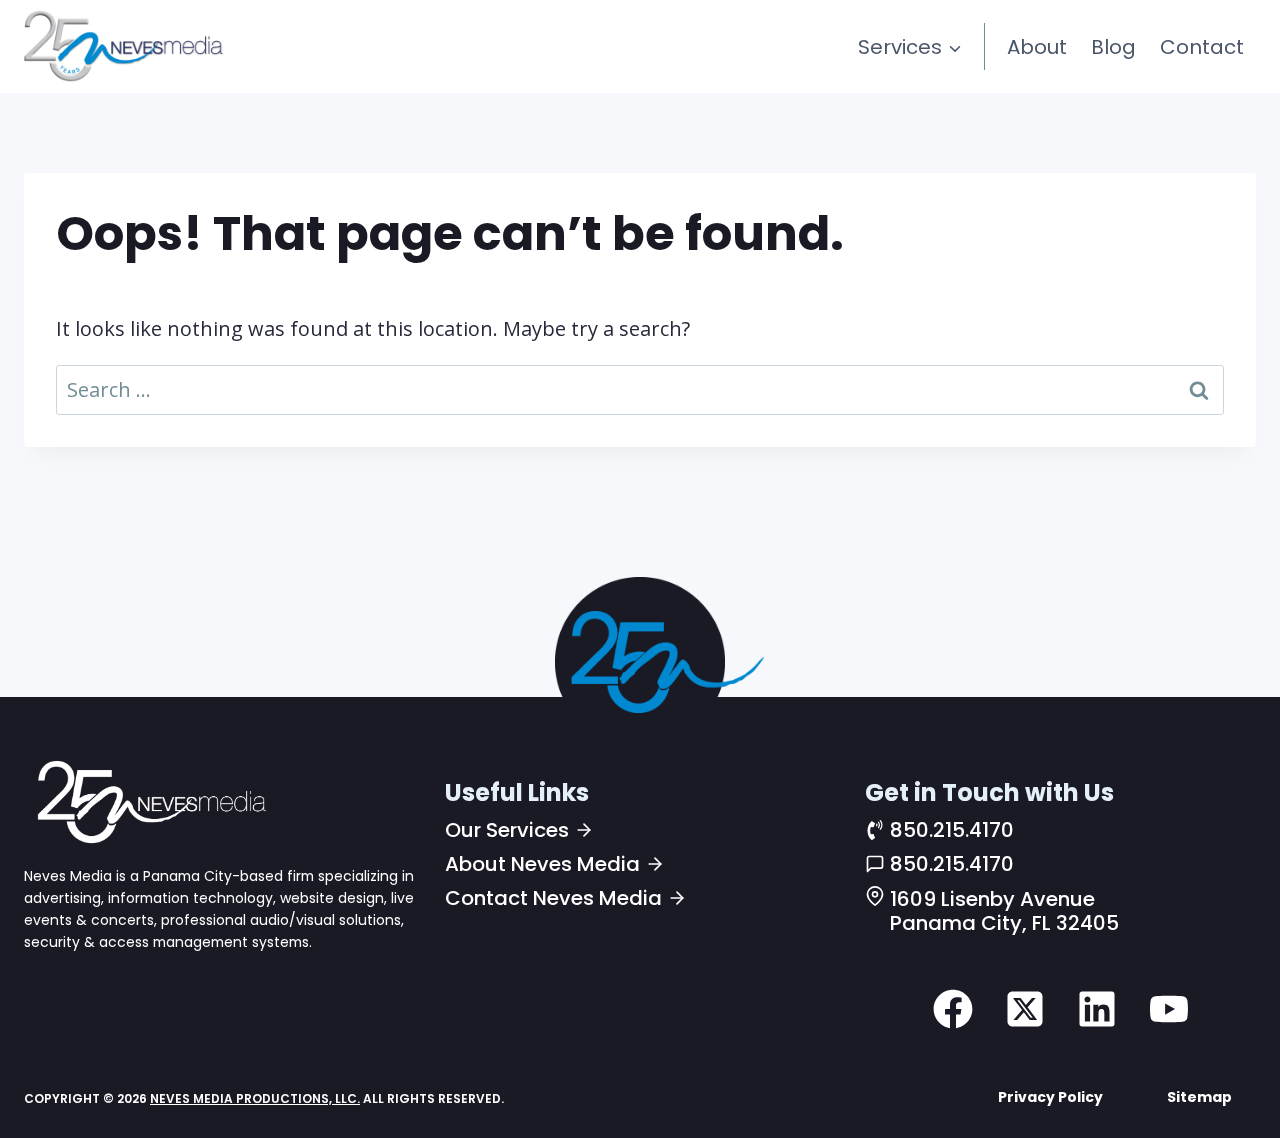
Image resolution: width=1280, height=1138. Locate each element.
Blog (1113, 47)
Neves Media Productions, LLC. (255, 1098)
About (1037, 47)
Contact (1202, 47)
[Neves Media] (149, 801)
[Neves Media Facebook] (953, 1009)
